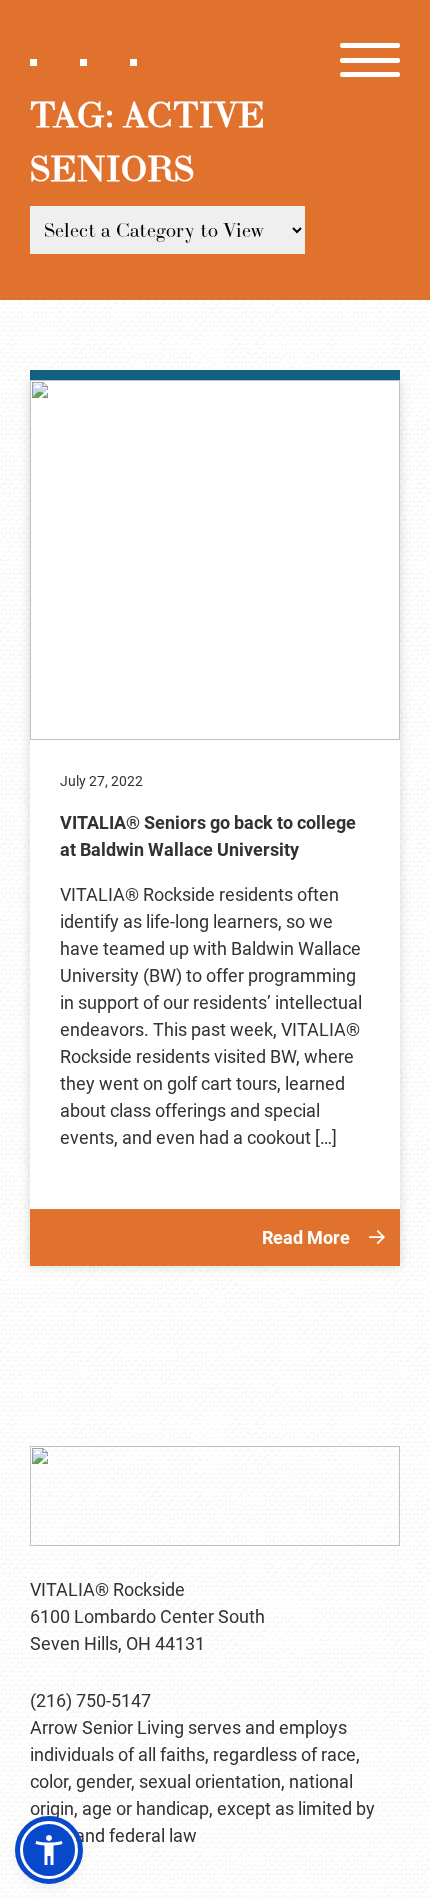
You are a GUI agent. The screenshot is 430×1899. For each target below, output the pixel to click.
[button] (49, 1850)
